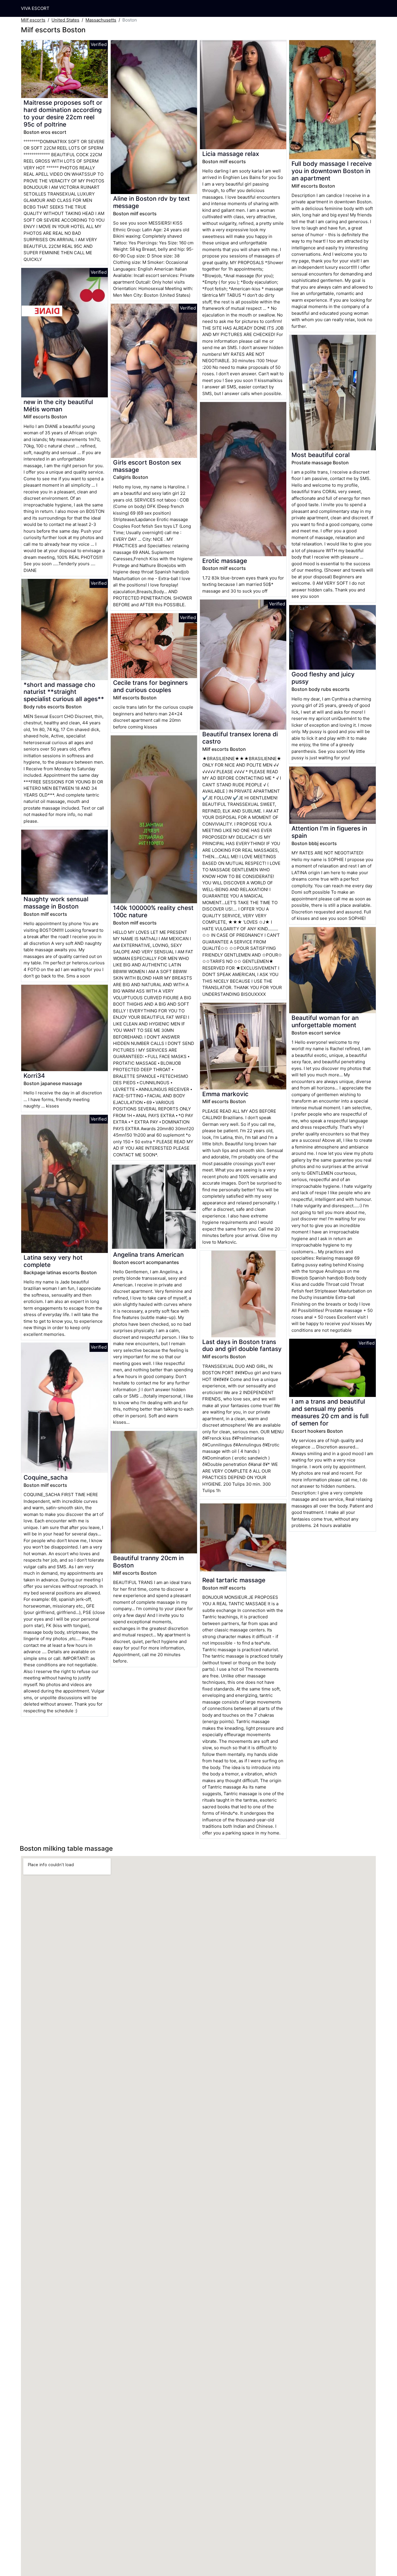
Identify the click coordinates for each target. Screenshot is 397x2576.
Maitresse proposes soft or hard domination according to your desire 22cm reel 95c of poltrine (63, 113)
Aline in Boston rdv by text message (151, 202)
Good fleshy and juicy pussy (323, 678)
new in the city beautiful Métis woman (58, 406)
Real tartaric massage (234, 1580)
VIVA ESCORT (35, 8)
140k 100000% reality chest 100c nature (153, 911)
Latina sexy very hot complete (53, 1261)
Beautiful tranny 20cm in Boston (148, 1562)
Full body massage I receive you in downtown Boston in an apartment (332, 171)
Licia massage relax (231, 154)
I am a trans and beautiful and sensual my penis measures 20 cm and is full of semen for (330, 1412)
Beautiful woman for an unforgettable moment (325, 1021)
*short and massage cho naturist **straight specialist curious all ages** (64, 692)
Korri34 (34, 1076)
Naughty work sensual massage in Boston (56, 903)
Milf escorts (33, 20)
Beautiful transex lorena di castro (240, 738)
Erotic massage (225, 561)
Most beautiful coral (321, 455)
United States (65, 20)
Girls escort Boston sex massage (147, 466)
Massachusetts (101, 20)
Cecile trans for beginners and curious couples (150, 686)
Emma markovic (225, 1094)
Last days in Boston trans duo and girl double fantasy (242, 1345)
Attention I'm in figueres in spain (329, 832)
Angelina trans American (148, 1255)
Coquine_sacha (46, 1477)
